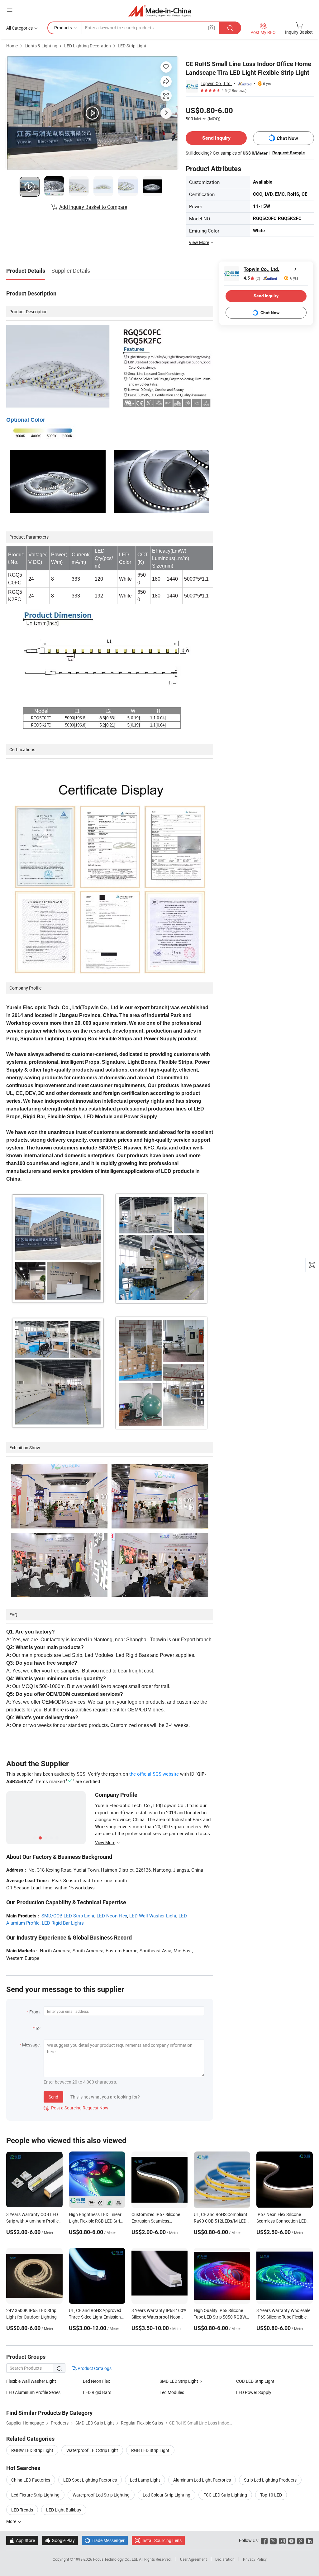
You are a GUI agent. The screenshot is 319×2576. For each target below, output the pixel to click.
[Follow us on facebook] (264, 2540)
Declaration (225, 2559)
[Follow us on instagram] (282, 2540)
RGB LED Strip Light (150, 2450)
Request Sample (289, 153)
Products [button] (63, 28)
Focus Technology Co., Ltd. (116, 2559)
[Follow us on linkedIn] (309, 2540)
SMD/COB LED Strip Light (68, 1916)
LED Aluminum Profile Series (33, 2392)
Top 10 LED (271, 2495)
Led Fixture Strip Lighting (35, 2495)
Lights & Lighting (41, 46)
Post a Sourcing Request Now (76, 2108)
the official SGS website (154, 1774)
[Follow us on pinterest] (300, 2540)
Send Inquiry (216, 138)
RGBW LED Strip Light (32, 2450)
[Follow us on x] (273, 2540)
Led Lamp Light (145, 2480)
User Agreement (193, 2559)
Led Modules (172, 2392)
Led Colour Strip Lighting (167, 2495)
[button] (10, 10)
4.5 (252, 278)
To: (38, 2028)
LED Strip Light (132, 46)
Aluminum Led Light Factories (202, 2480)
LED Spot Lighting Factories (90, 2480)
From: (35, 2012)
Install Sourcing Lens (162, 2540)
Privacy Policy (255, 2559)
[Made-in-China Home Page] (160, 11)
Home (12, 46)
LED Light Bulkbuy (64, 2510)
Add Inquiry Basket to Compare (93, 207)
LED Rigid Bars (97, 2392)
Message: (31, 2045)
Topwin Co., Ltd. (216, 83)
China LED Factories (31, 2480)
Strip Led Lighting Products (270, 2480)
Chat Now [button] (287, 138)
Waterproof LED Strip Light (92, 2450)
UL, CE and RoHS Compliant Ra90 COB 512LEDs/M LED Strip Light (221, 2221)
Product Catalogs (94, 2368)
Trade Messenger (105, 2540)
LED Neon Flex (112, 1916)
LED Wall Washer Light (153, 1916)
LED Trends (22, 2510)
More (12, 2521)
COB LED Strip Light (255, 2381)
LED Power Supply (254, 2392)
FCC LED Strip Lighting (225, 2495)
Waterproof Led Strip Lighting (101, 2495)
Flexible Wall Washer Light (31, 2381)
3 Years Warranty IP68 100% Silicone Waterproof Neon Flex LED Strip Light (159, 2317)
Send (53, 2097)
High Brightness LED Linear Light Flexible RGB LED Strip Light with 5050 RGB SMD (96, 2221)
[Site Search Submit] (230, 28)
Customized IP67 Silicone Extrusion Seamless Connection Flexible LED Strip (159, 2221)
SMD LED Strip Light (179, 2381)
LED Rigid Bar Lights (63, 1923)
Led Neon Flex (96, 2381)
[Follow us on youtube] (291, 2540)
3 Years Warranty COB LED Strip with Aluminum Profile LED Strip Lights (32, 2221)
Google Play (60, 2540)
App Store (22, 2540)
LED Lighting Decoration (88, 46)
